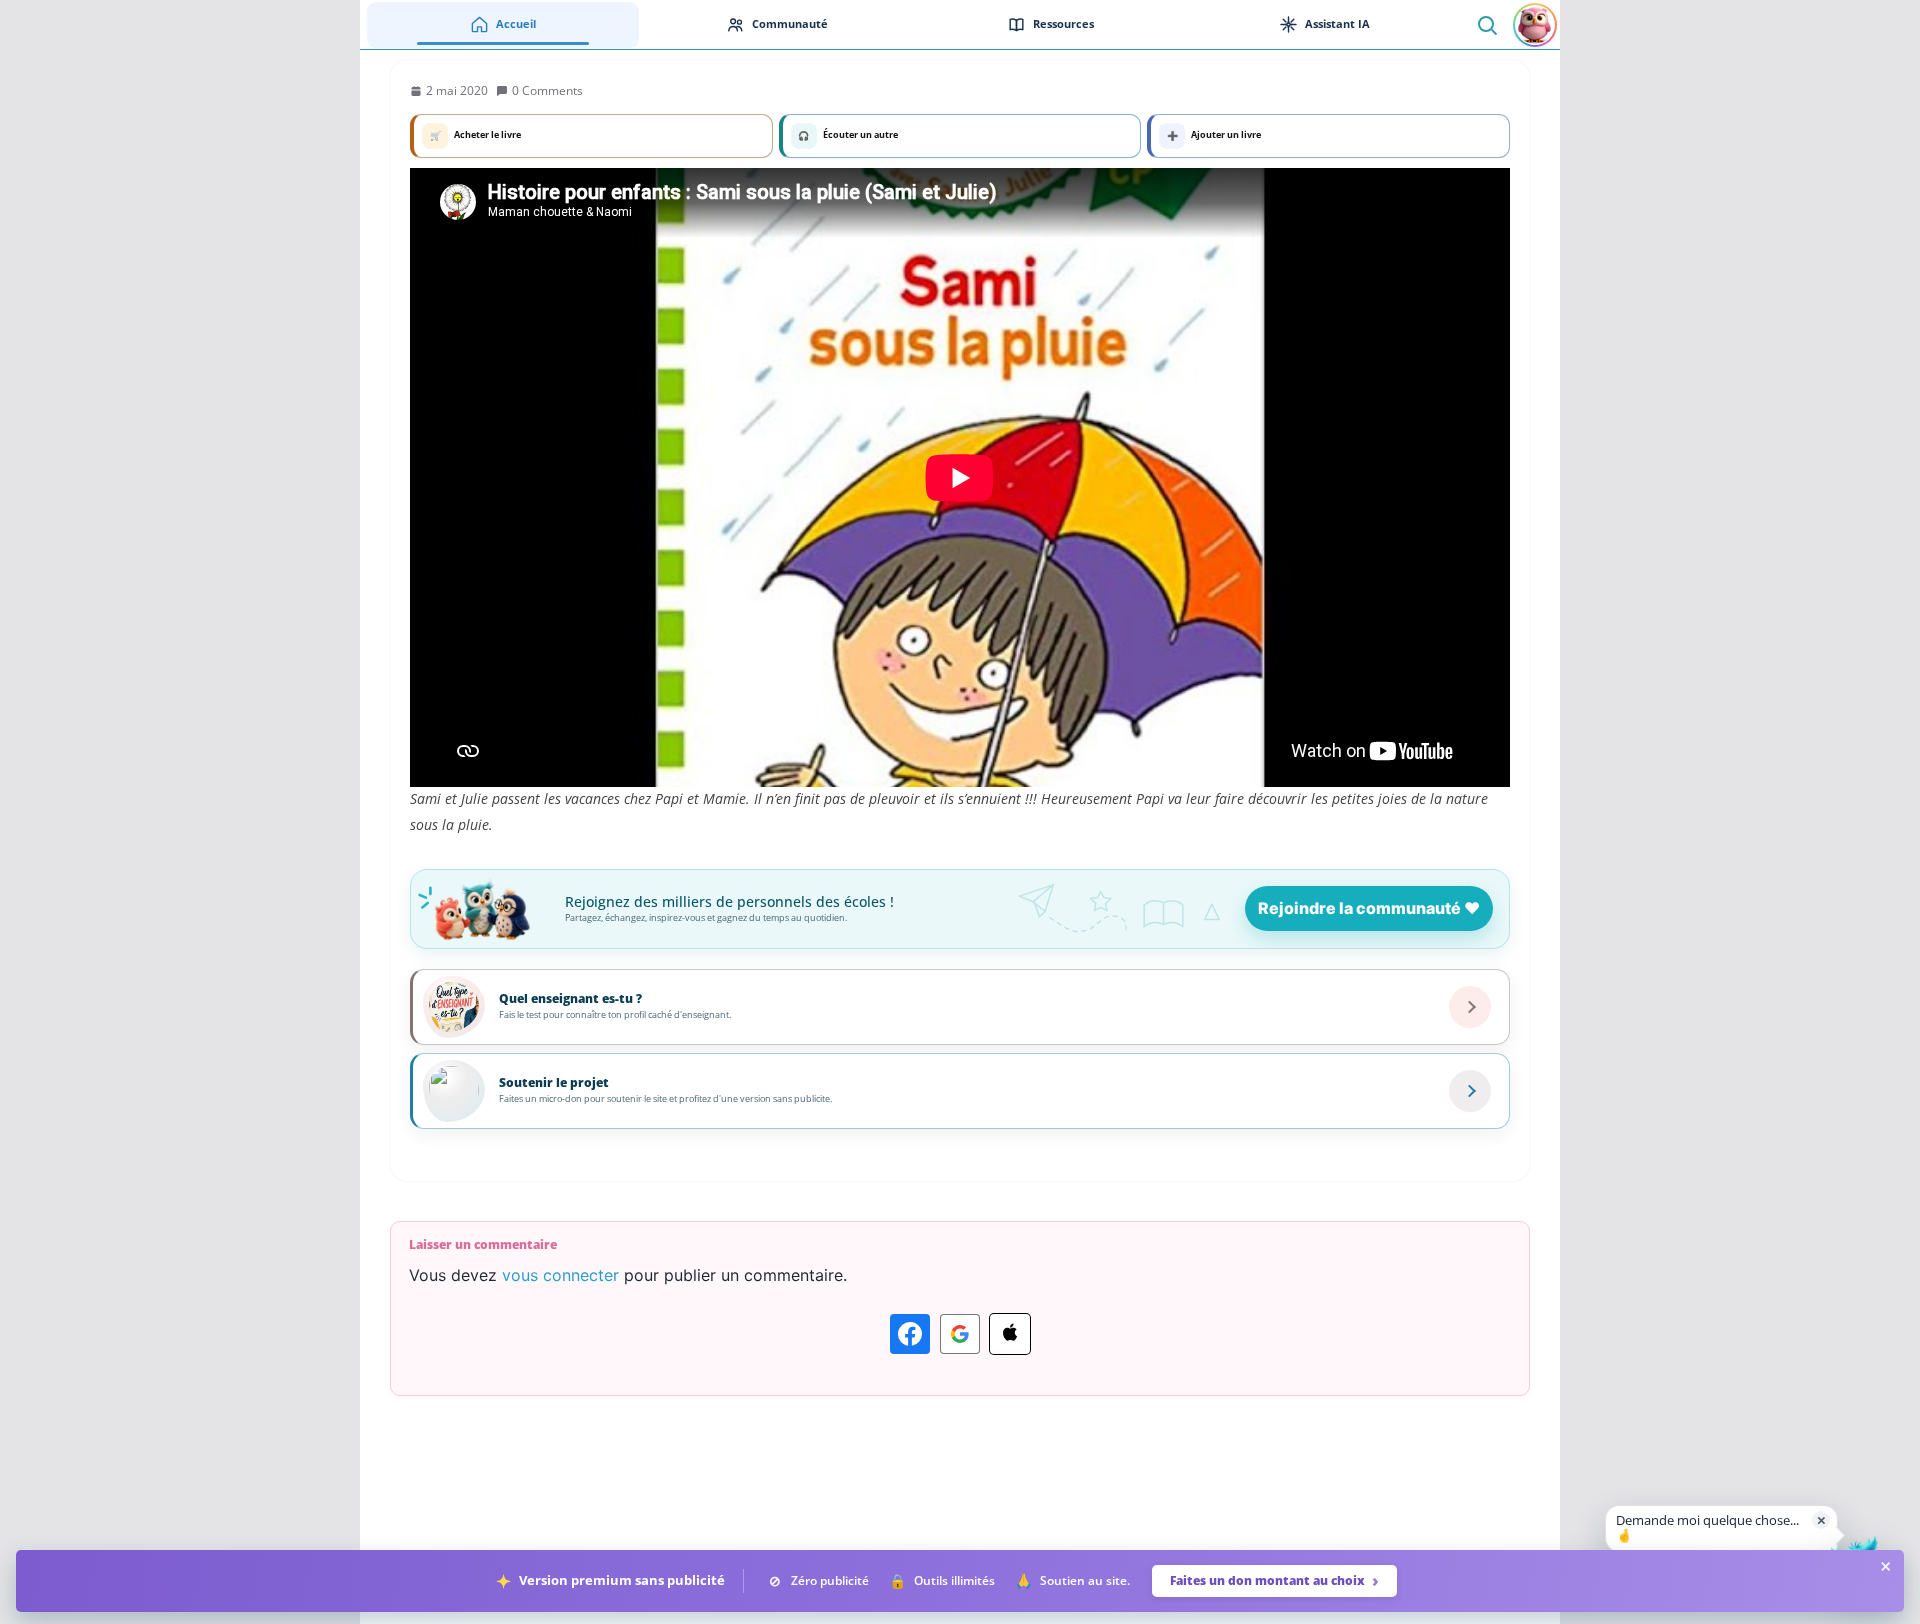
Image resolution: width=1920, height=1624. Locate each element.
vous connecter (560, 1275)
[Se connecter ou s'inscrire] (1535, 25)
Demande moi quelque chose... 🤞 (1707, 1528)
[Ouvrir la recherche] (1486, 24)
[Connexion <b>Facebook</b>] (910, 1334)
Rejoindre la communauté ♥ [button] (1369, 908)
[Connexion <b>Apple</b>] (1010, 1334)
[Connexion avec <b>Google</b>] (960, 1334)
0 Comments (547, 90)
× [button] (1821, 1519)
